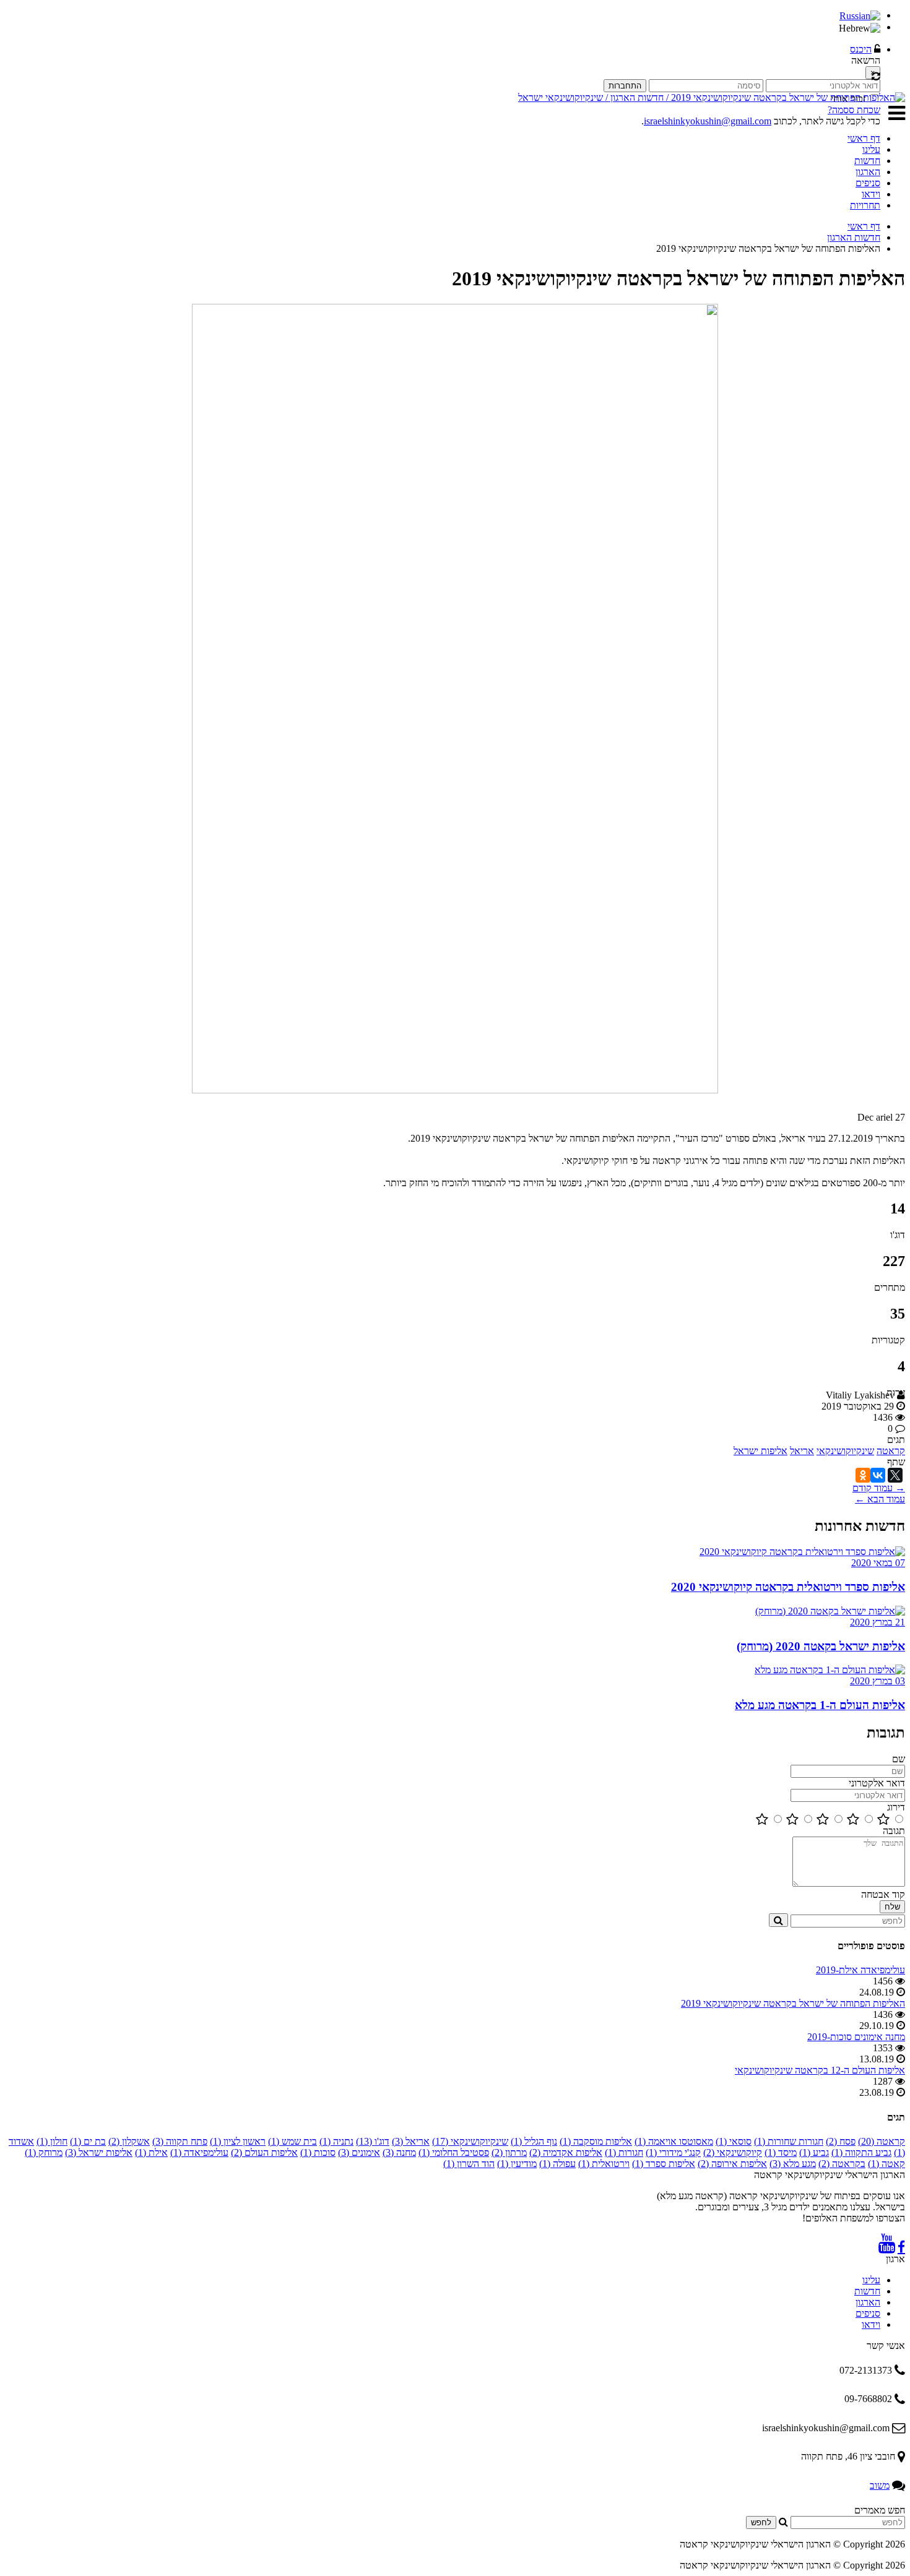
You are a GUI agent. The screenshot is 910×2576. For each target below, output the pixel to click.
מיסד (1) (781, 2152)
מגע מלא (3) (793, 2164)
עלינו (871, 149)
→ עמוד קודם (879, 1488)
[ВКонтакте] (878, 1475)
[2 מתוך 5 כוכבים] (792, 1820)
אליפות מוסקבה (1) (596, 2141)
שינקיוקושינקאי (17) (470, 2141)
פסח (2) (841, 2141)
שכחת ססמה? (854, 110)
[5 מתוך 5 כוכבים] (883, 1820)
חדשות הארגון (854, 237)
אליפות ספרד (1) (664, 2164)
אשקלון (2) (129, 2141)
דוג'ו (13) (373, 2141)
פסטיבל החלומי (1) (454, 2152)
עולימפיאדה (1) (199, 2152)
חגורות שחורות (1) (789, 2141)
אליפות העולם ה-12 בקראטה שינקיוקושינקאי (820, 2070)
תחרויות (865, 205)
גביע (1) (814, 2152)
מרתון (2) (509, 2152)
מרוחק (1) (44, 2152)
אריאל (802, 1451)
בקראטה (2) (842, 2164)
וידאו (871, 194)
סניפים (868, 183)
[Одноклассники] (863, 1475)
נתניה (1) (336, 2141)
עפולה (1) (557, 2164)
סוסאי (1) (734, 2141)
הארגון (868, 172)
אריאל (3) (411, 2141)
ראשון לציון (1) (238, 2141)
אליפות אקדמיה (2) (566, 2152)
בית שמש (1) (292, 2141)
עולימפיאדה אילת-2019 (860, 1970)
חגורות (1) (624, 2152)
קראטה (891, 1451)
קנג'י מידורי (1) (673, 2152)
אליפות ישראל (760, 1451)
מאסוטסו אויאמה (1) (674, 2141)
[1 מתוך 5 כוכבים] (762, 1820)
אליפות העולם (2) (264, 2152)
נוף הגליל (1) (534, 2141)
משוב (880, 2485)
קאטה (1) (886, 2164)
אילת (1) (151, 2152)
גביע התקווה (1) (861, 2152)
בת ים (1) (88, 2141)
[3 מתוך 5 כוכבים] (823, 1820)
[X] (895, 1475)
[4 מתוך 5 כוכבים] (853, 1820)
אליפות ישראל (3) (99, 2152)
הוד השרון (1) (469, 2164)
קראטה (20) (882, 2141)
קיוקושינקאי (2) (733, 2152)
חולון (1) (52, 2141)
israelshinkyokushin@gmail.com (708, 121)
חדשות (867, 161)
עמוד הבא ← (880, 1499)
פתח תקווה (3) (180, 2141)
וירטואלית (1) (604, 2164)
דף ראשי (864, 138)
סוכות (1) (318, 2152)
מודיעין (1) (517, 2164)
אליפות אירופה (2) (732, 2164)
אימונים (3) (359, 2152)
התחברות (625, 86)
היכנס (861, 49)
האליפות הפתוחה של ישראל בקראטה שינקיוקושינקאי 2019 (793, 2003)
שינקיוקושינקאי (845, 1451)
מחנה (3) (399, 2152)
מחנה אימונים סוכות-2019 (856, 2037)
